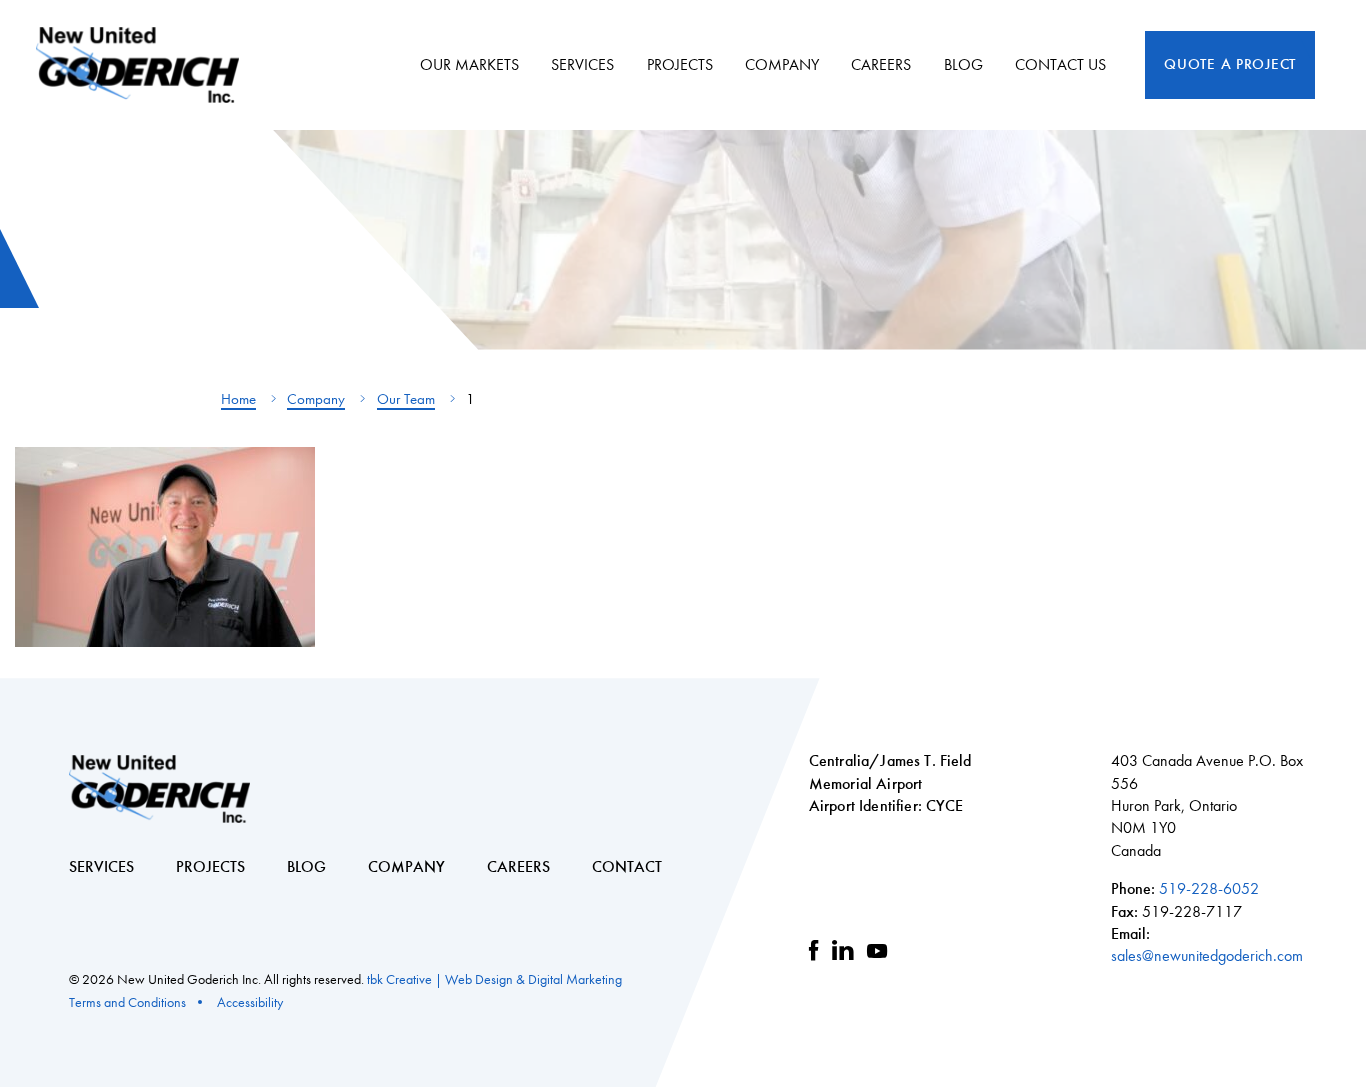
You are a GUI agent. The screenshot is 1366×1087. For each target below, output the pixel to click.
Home (238, 399)
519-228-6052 (1209, 888)
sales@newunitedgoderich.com (1207, 955)
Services (101, 866)
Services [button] (582, 64)
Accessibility (250, 1002)
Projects (210, 866)
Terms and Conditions (127, 1002)
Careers (881, 64)
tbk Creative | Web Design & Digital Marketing (494, 979)
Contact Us (1060, 64)
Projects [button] (680, 64)
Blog (306, 866)
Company (316, 399)
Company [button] (782, 64)
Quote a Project (1230, 64)
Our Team (406, 399)
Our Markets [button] (469, 64)
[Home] (145, 65)
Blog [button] (963, 64)
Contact (627, 866)
